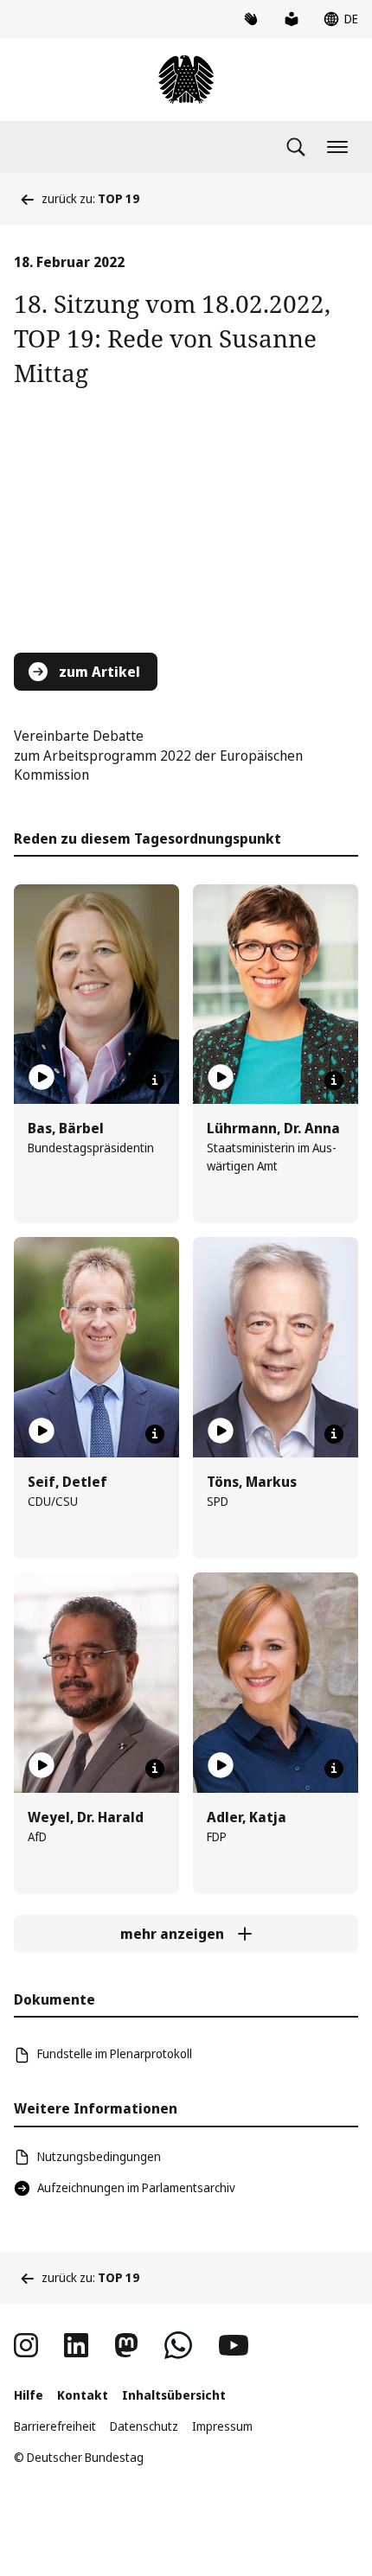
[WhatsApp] (178, 2345)
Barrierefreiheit (55, 2426)
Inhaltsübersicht (174, 2395)
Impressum (222, 2426)
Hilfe (29, 2395)
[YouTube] (234, 2345)
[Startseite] (186, 80)
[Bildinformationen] (155, 1081)
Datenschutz (144, 2426)
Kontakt (83, 2395)
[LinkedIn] (76, 2345)
